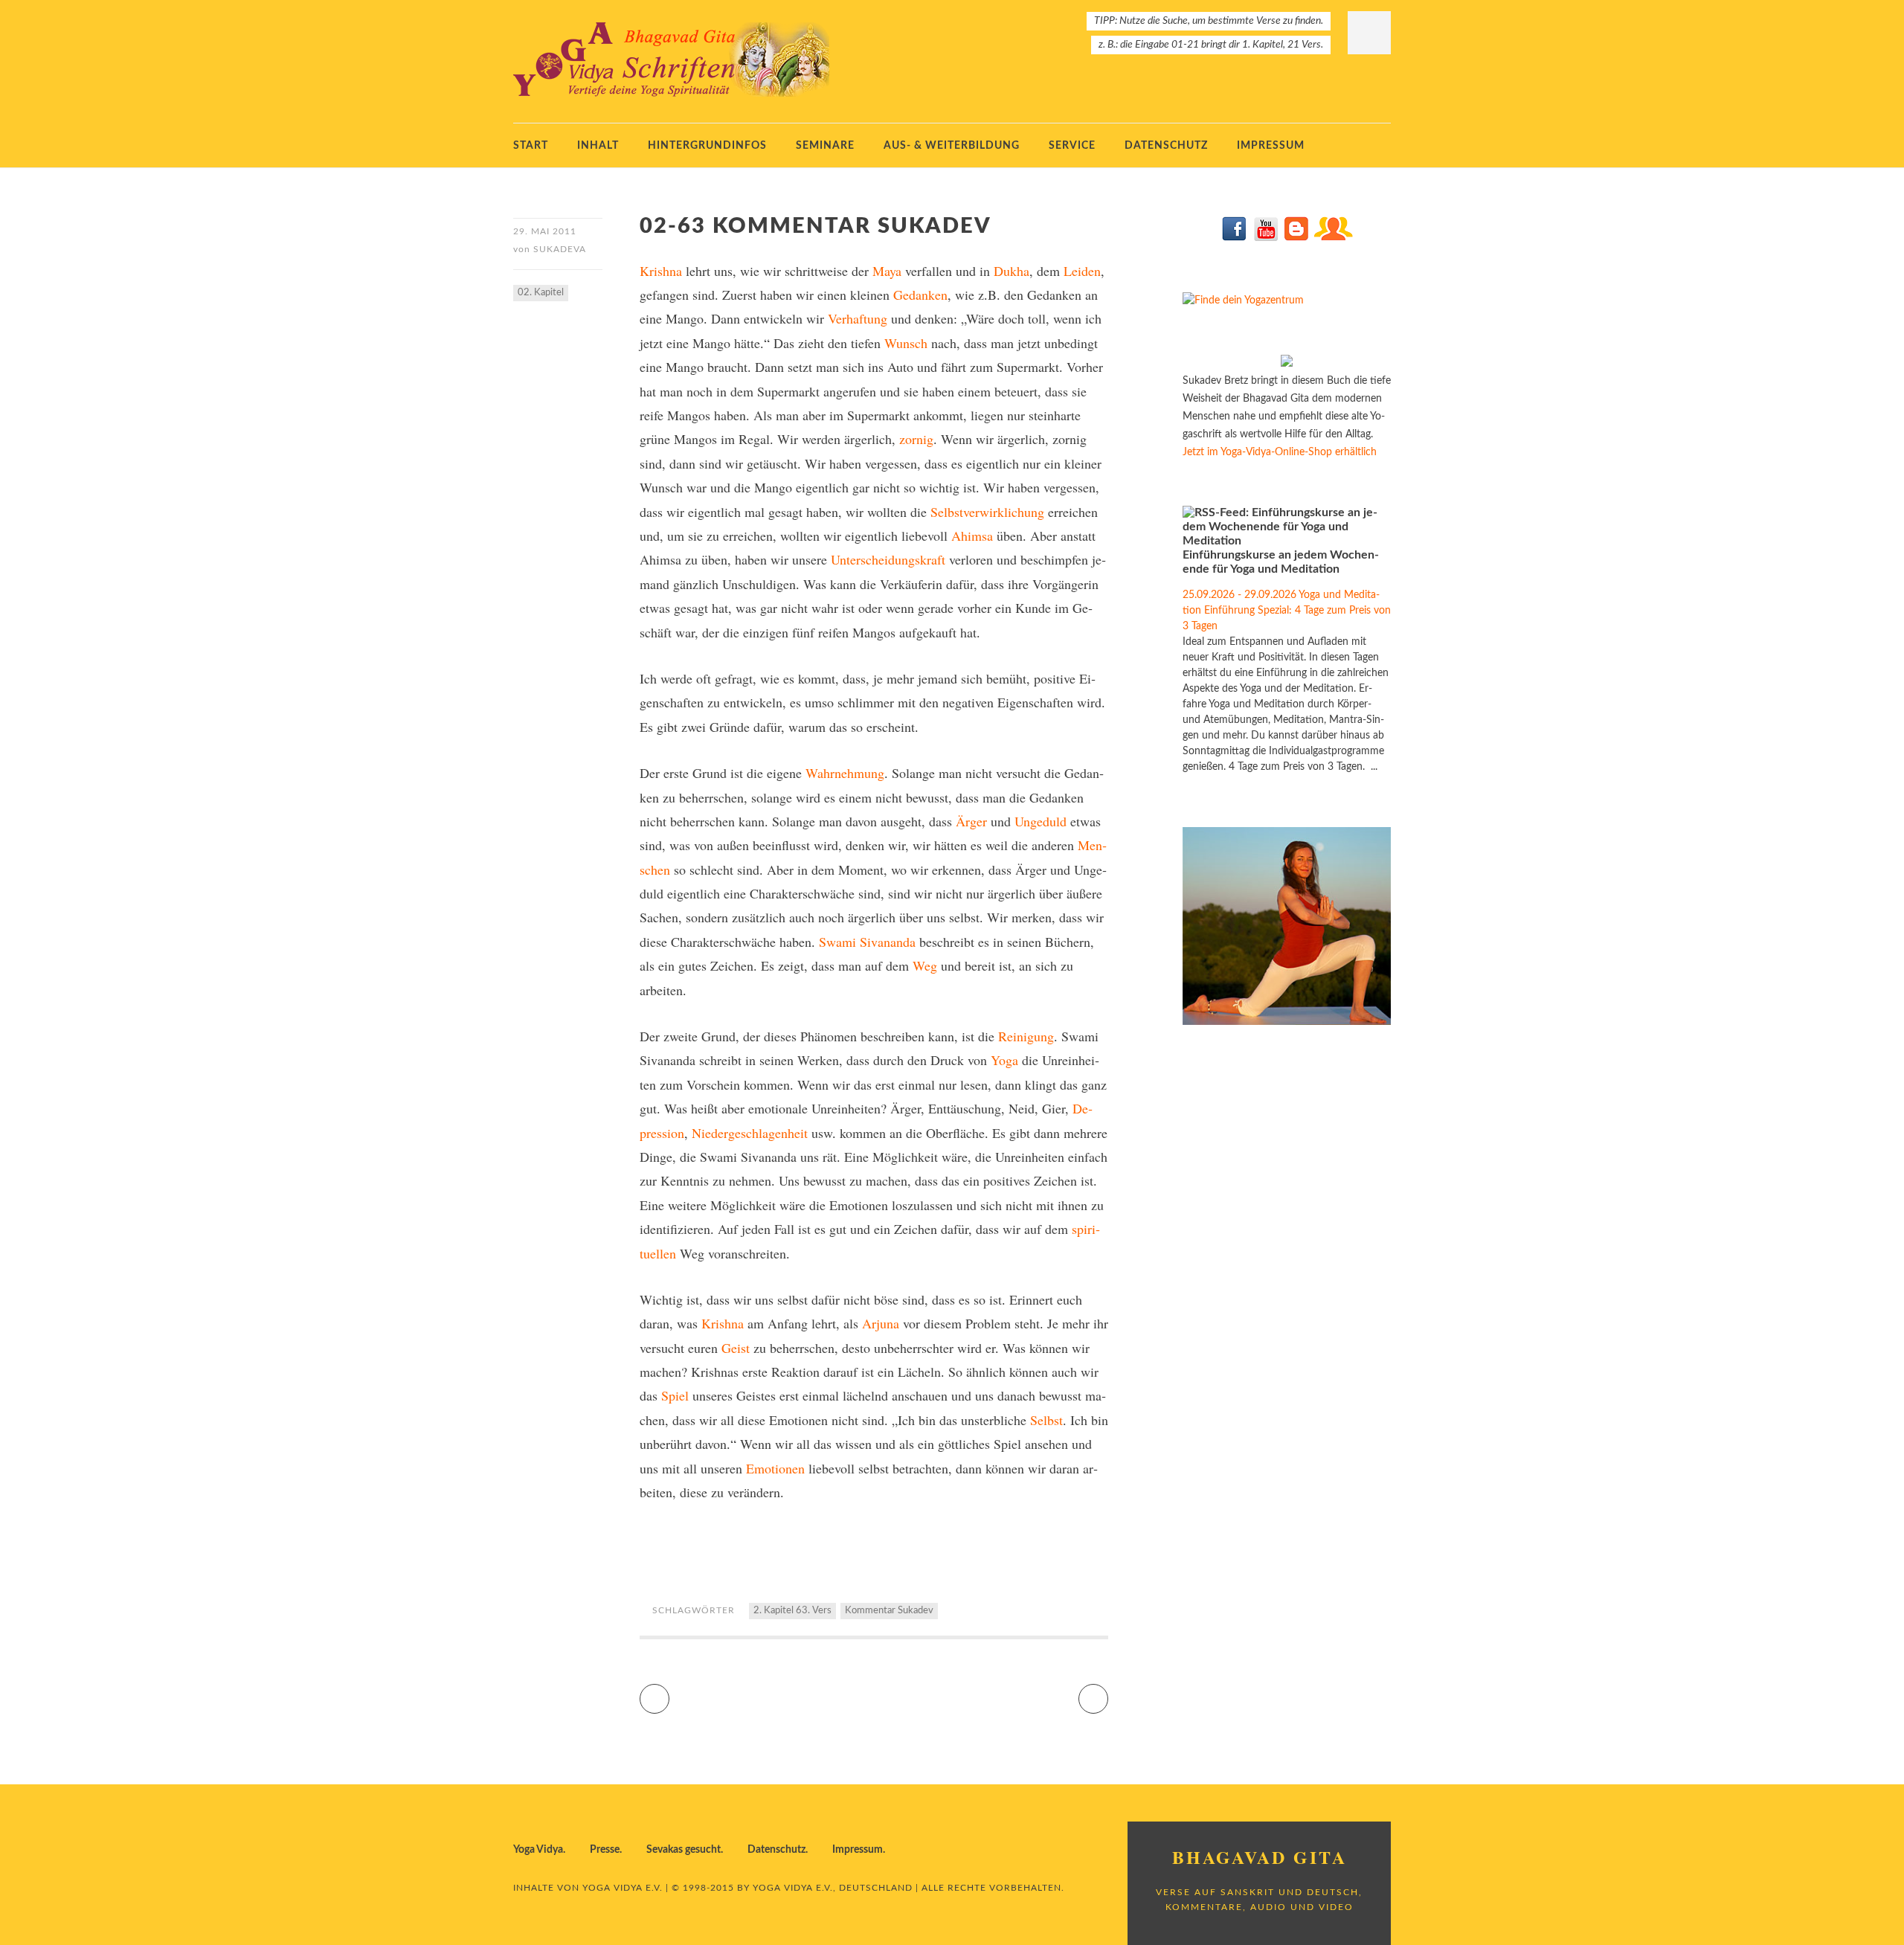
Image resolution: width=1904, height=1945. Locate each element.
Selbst (1046, 1420)
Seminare (825, 146)
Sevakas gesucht (684, 1850)
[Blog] (1296, 238)
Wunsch (906, 343)
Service (1072, 146)
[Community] (1333, 238)
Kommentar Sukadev (889, 1611)
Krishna (661, 271)
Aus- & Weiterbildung (952, 146)
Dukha (1011, 271)
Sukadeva (560, 249)
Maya (887, 271)
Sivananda (888, 942)
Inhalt (598, 146)
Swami (837, 942)
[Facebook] (1235, 238)
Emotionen (775, 1468)
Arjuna (881, 1323)
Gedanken (920, 295)
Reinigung (1026, 1036)
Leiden (1082, 271)
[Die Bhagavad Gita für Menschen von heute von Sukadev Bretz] (1287, 364)
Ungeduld (1041, 821)
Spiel (675, 1395)
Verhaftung (858, 318)
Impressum (1271, 146)
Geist (736, 1348)
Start (531, 146)
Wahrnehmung (845, 773)
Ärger (971, 821)
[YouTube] (1265, 238)
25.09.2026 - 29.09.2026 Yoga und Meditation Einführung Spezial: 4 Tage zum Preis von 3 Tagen (1287, 611)
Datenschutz (1166, 146)
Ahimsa (972, 536)
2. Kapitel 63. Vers (792, 1611)
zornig (916, 439)
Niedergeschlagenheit (750, 1133)
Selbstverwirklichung (987, 512)
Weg (925, 965)
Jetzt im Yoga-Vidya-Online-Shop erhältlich (1280, 452)
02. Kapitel (541, 293)
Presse (605, 1850)
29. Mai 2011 (545, 231)
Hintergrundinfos (707, 146)
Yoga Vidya (538, 1850)
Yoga (1004, 1060)
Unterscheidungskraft (888, 559)
